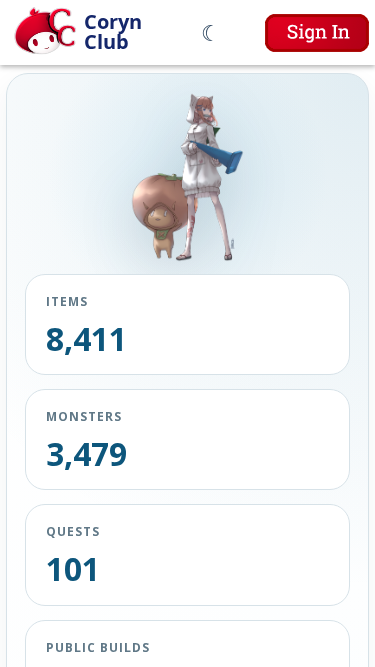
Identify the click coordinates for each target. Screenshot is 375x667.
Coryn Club (113, 32)
